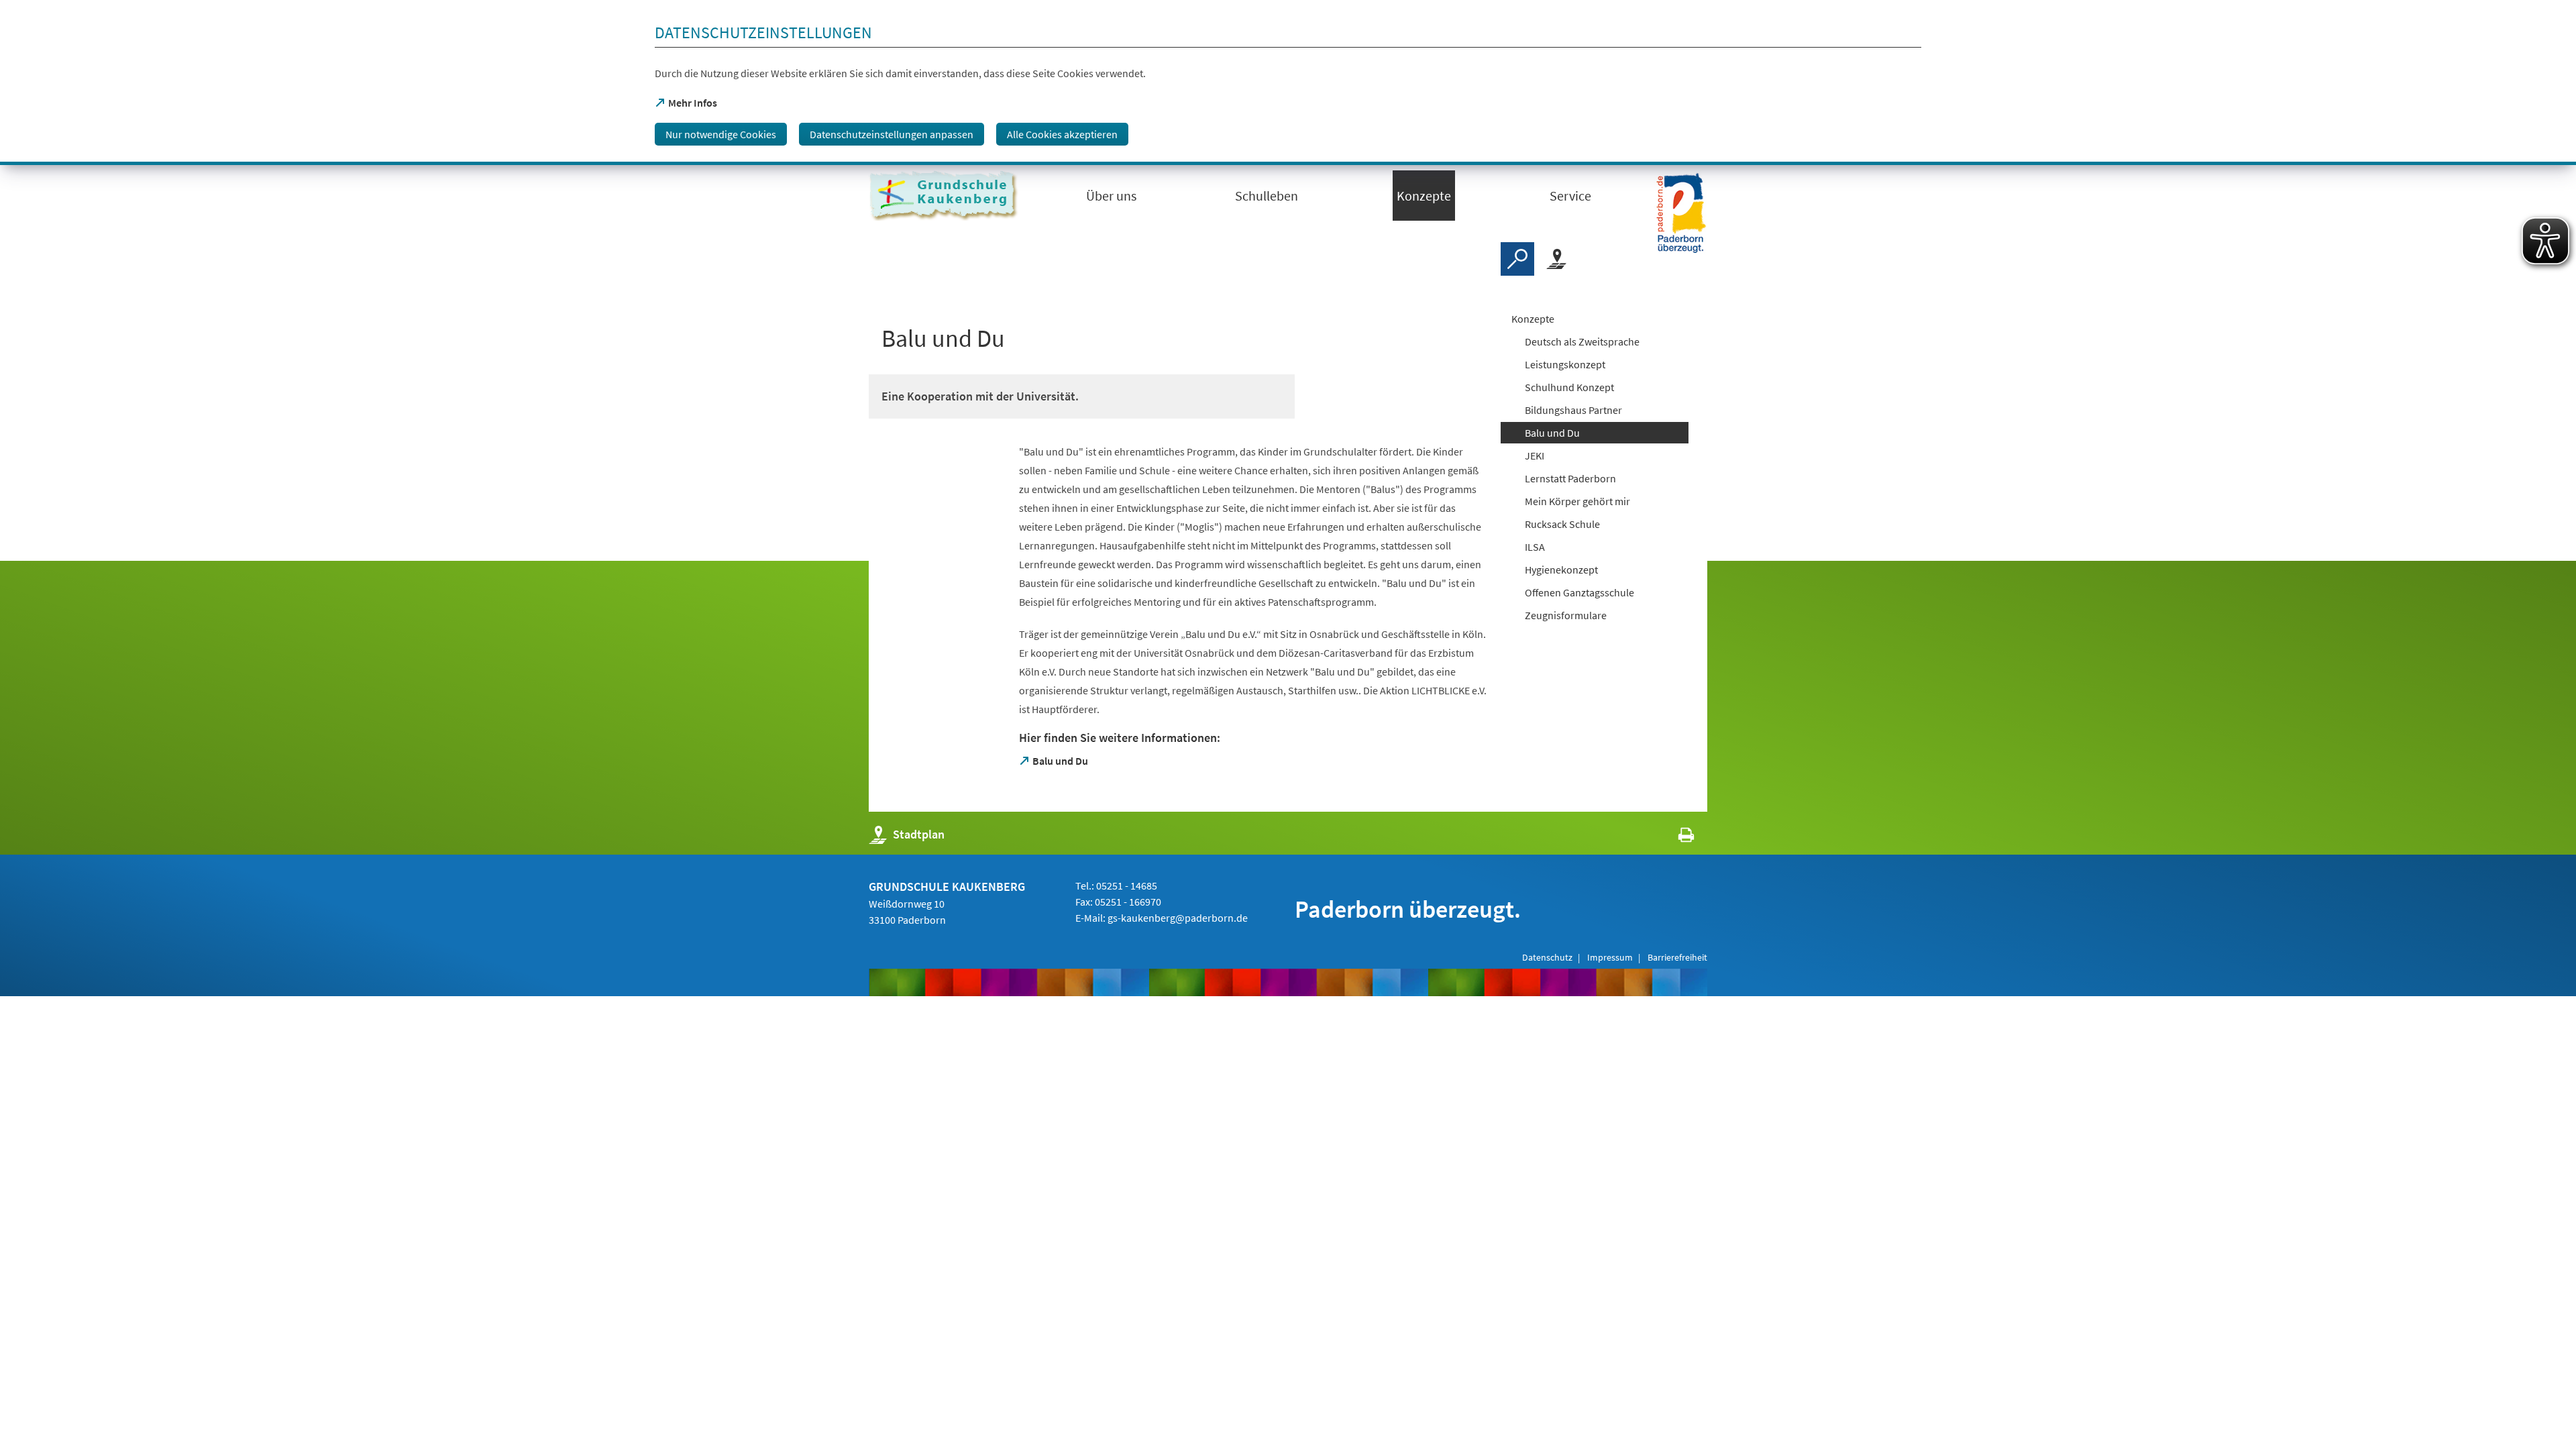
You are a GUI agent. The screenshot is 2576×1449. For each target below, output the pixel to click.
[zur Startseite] (946, 196)
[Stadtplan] (1556, 259)
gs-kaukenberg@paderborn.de (1178, 918)
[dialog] (1288, 83)
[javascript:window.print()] (1674, 838)
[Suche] (1517, 259)
